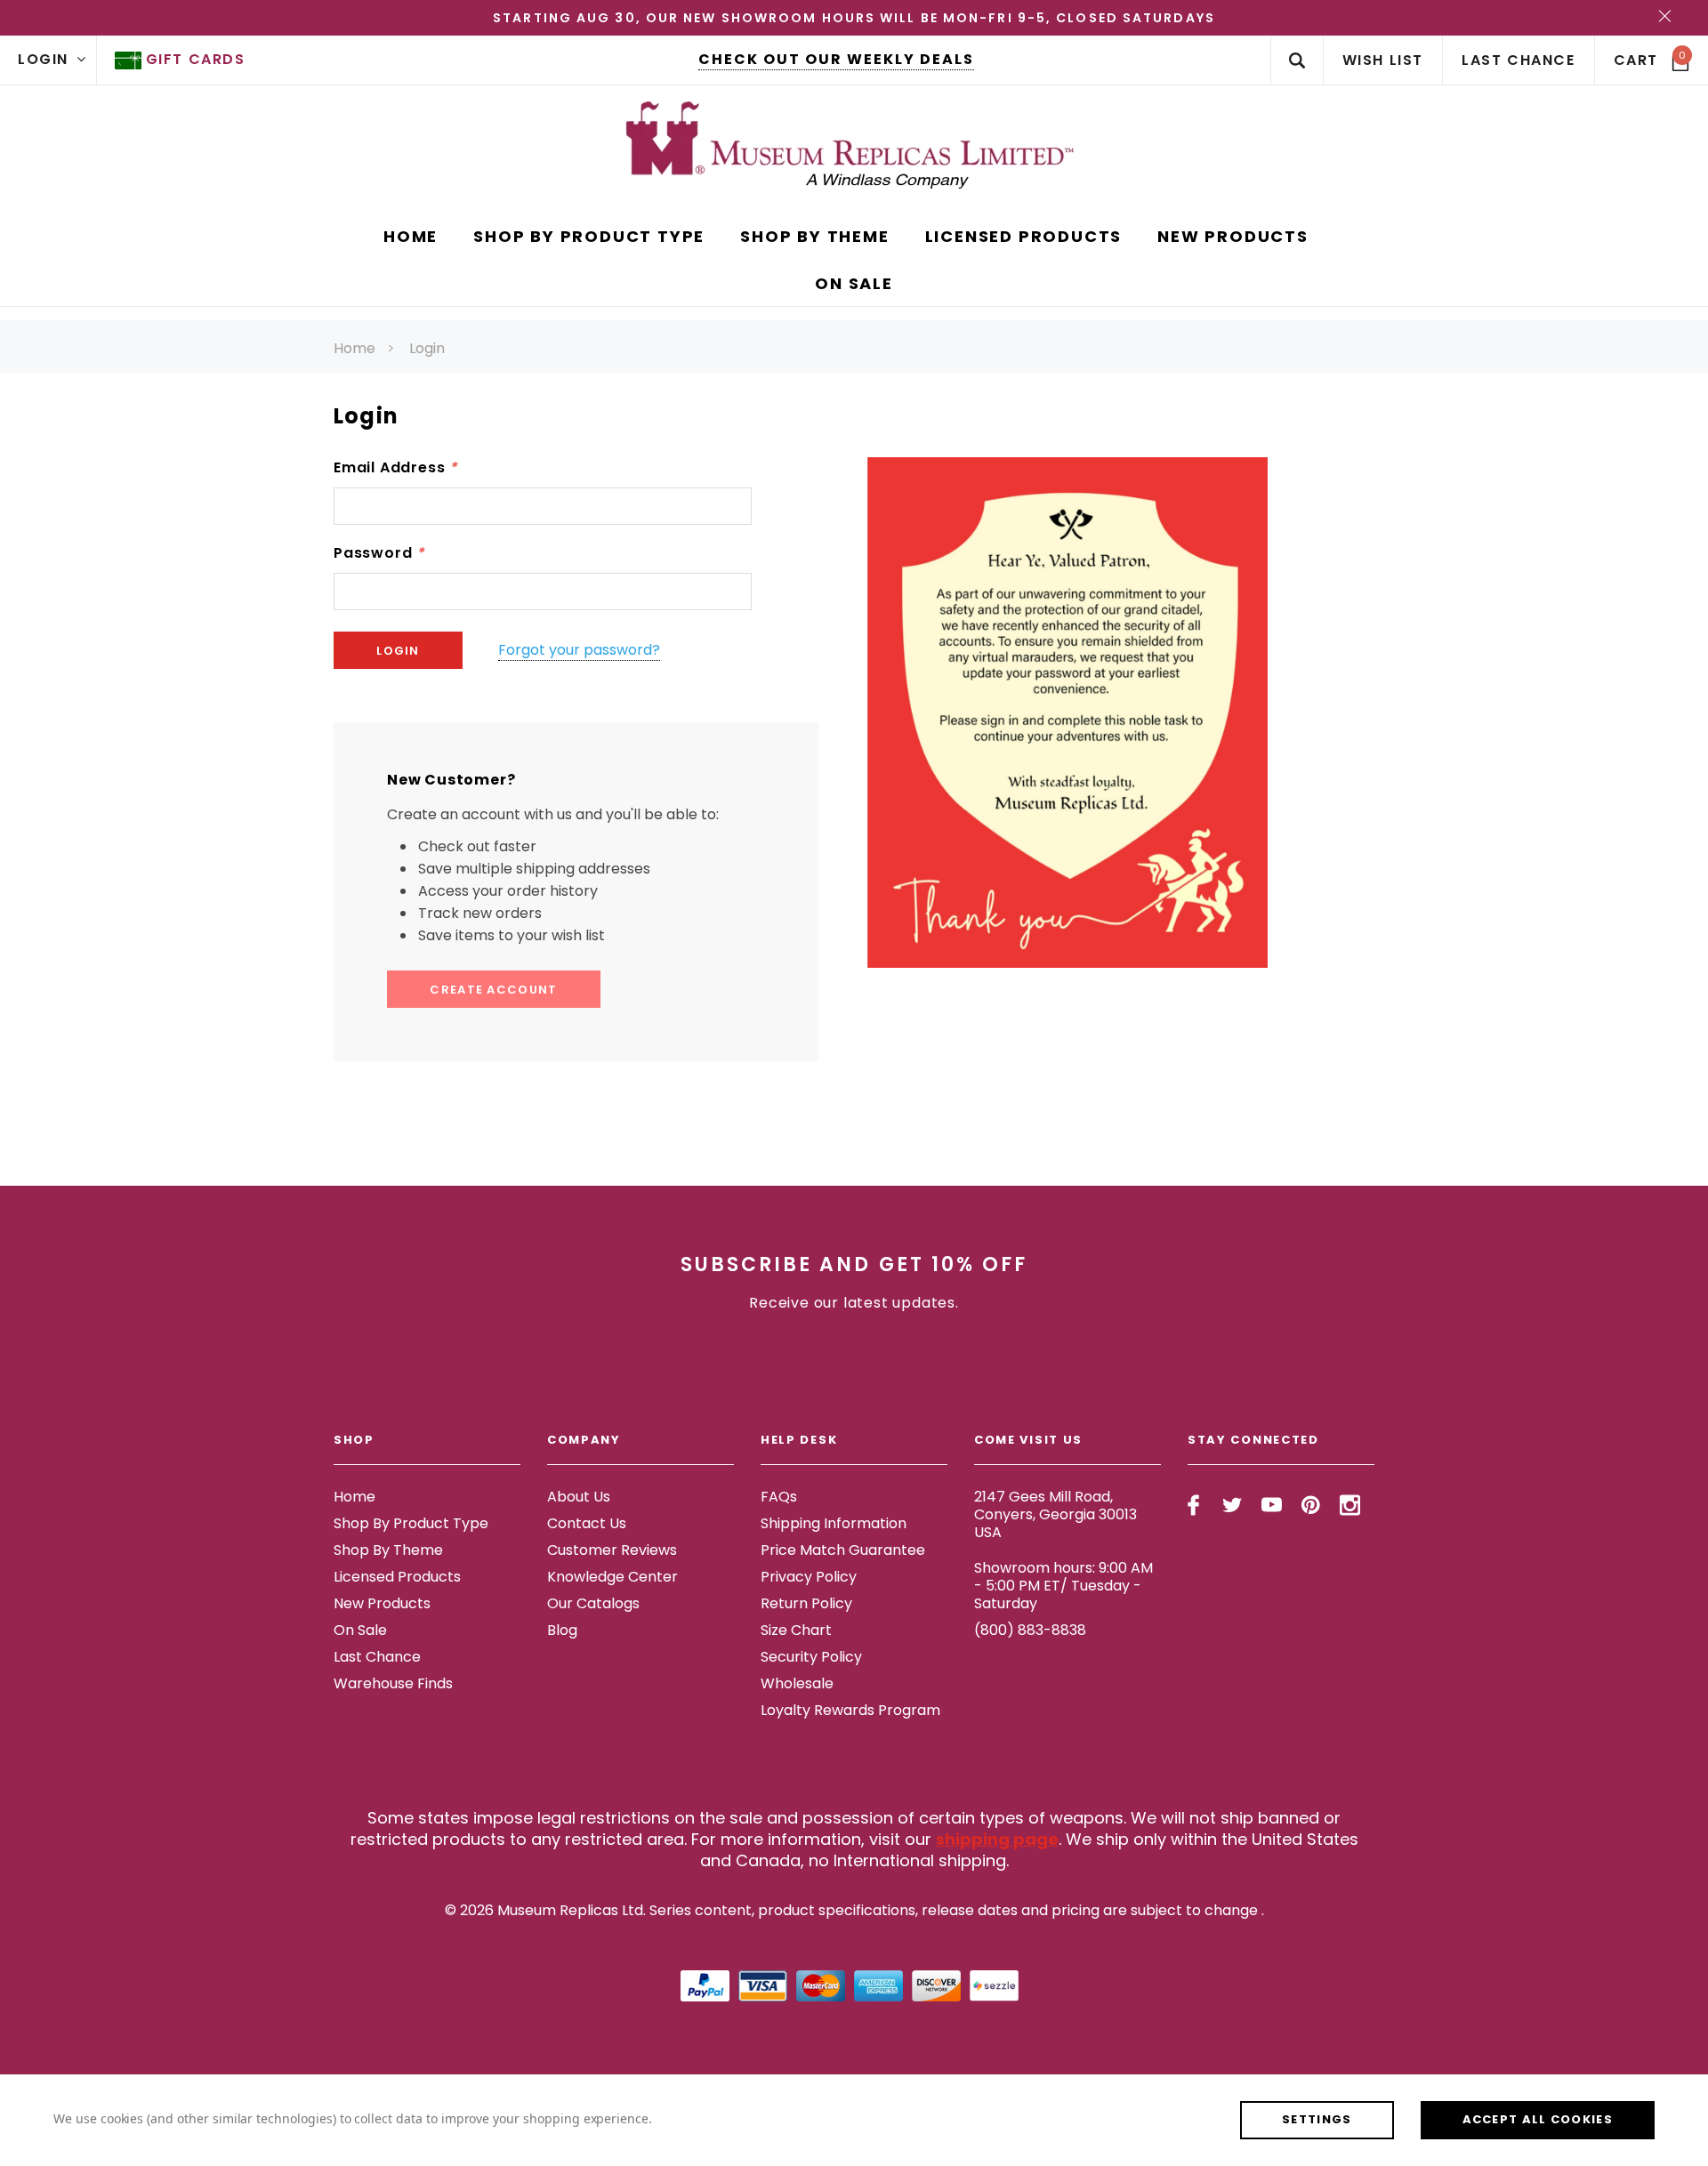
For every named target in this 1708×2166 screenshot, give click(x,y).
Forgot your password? (579, 650)
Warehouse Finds (393, 1683)
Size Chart (796, 1630)
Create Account (493, 990)
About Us (579, 1497)
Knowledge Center (612, 1577)
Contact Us (587, 1523)
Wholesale (797, 1683)
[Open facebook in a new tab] (1193, 1505)
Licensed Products (397, 1577)
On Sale (360, 1630)
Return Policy (806, 1603)
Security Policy (811, 1657)
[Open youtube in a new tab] (1272, 1505)
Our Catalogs (593, 1603)
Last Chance (377, 1657)
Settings (1317, 2119)
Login (427, 348)
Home (354, 348)
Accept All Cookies (1538, 2119)
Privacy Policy (809, 1577)
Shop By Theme (388, 1550)
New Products (382, 1603)
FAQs (779, 1497)
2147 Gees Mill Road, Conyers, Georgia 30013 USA (1055, 1514)
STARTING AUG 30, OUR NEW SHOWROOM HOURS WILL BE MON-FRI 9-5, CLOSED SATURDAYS (854, 18)
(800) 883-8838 (1030, 1630)
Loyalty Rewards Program (850, 1710)
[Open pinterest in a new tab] (1311, 1505)
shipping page (997, 1839)
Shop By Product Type (411, 1523)
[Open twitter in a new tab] (1233, 1505)
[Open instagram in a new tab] (1350, 1505)
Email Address (395, 467)
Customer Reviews (612, 1550)
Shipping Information (834, 1523)
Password (379, 553)
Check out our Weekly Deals (836, 59)
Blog (562, 1630)
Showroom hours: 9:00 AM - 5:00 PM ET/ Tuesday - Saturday (1063, 1586)
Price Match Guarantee (843, 1550)
